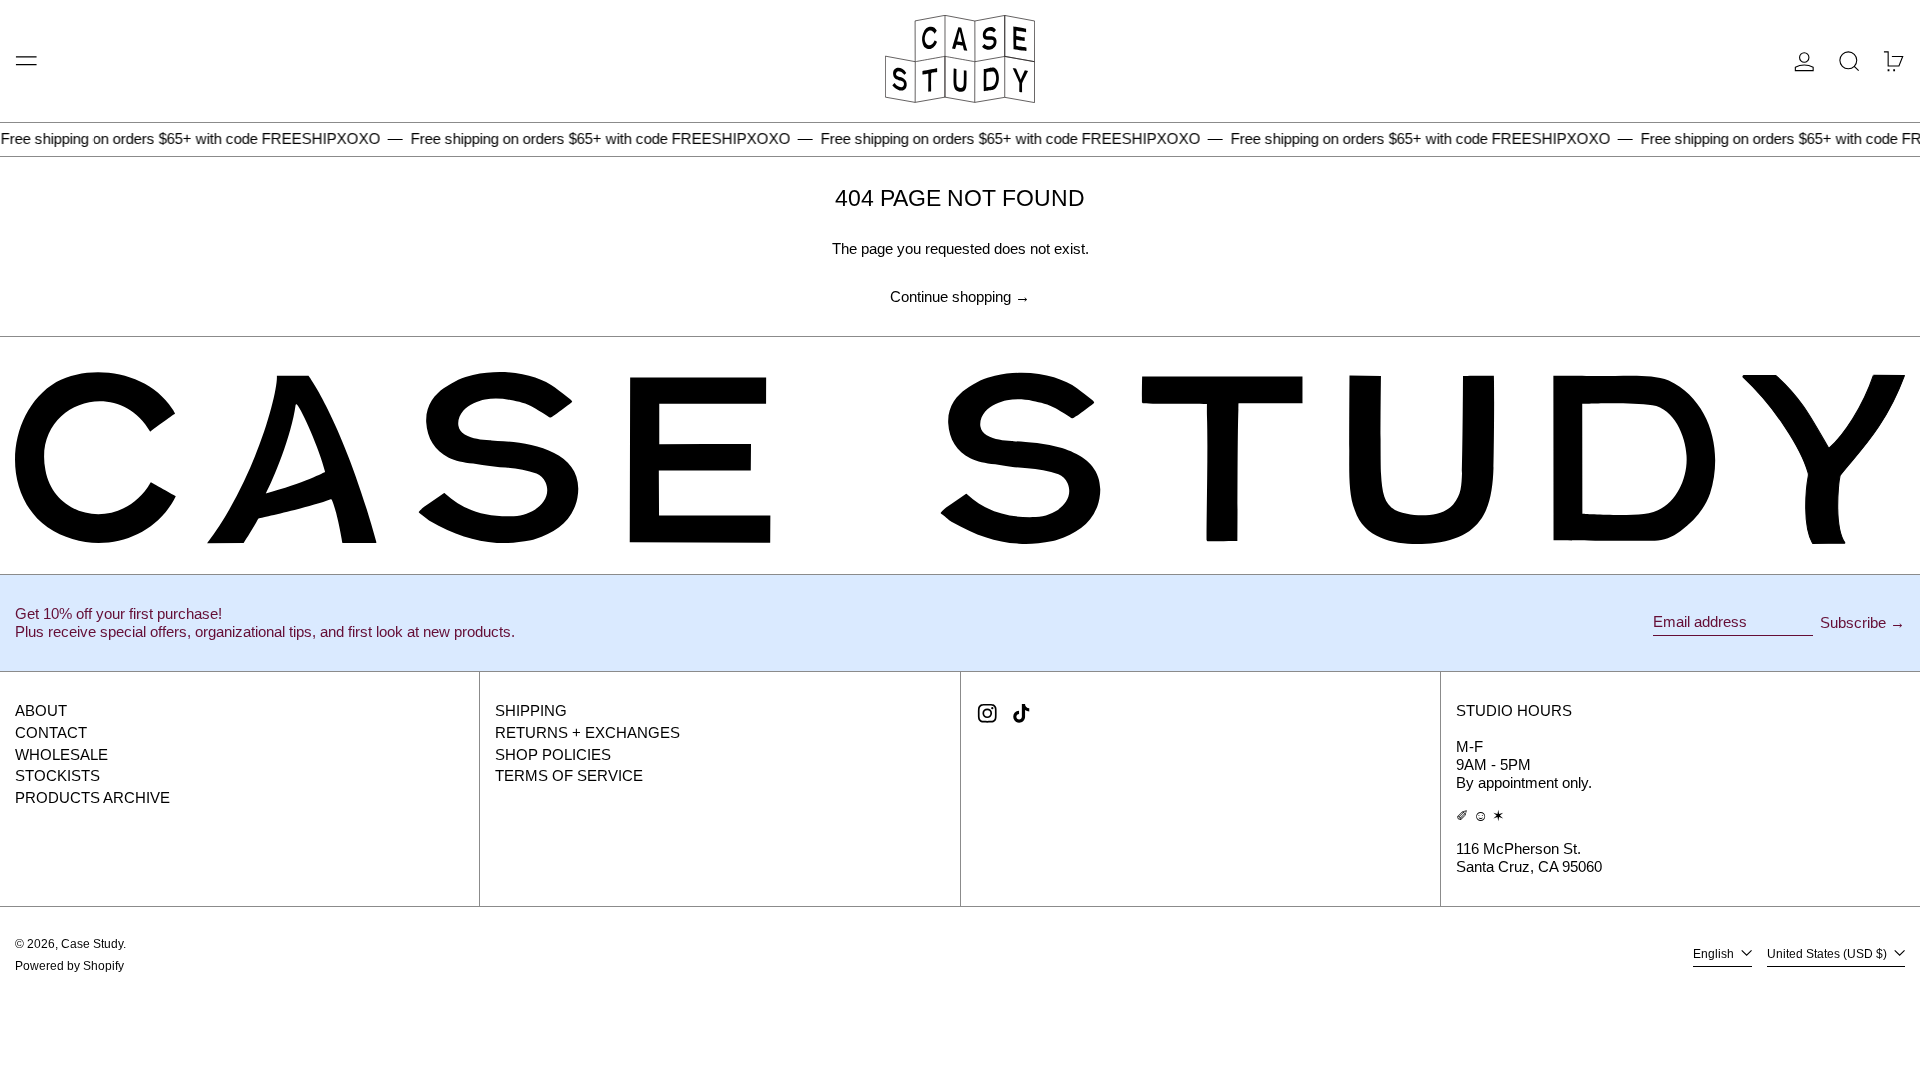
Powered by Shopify (69, 966)
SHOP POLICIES (553, 754)
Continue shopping (950, 296)
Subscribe (1853, 622)
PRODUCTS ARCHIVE (92, 797)
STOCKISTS (57, 775)
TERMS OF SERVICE (569, 775)
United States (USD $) (1828, 955)
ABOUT (41, 710)
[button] (1849, 61)
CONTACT (51, 732)
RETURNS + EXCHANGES (587, 732)
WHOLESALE (61, 754)
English (1715, 955)
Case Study (92, 944)
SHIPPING (531, 710)
